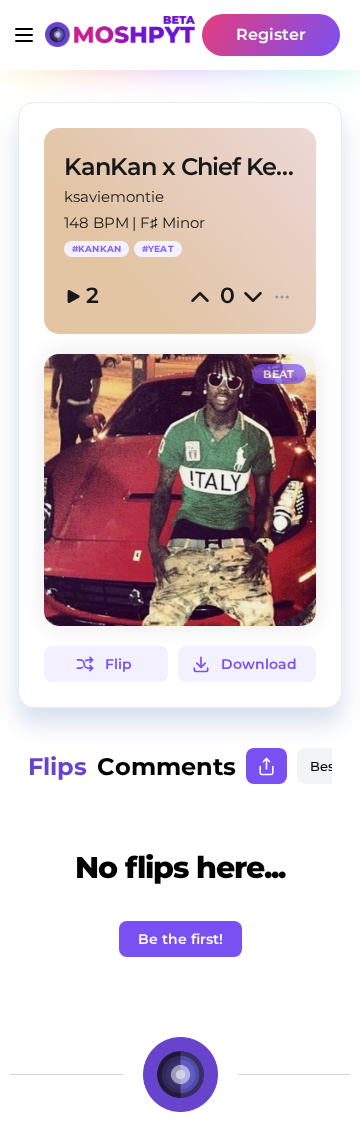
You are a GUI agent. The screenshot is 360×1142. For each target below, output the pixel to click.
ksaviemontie (114, 196)
